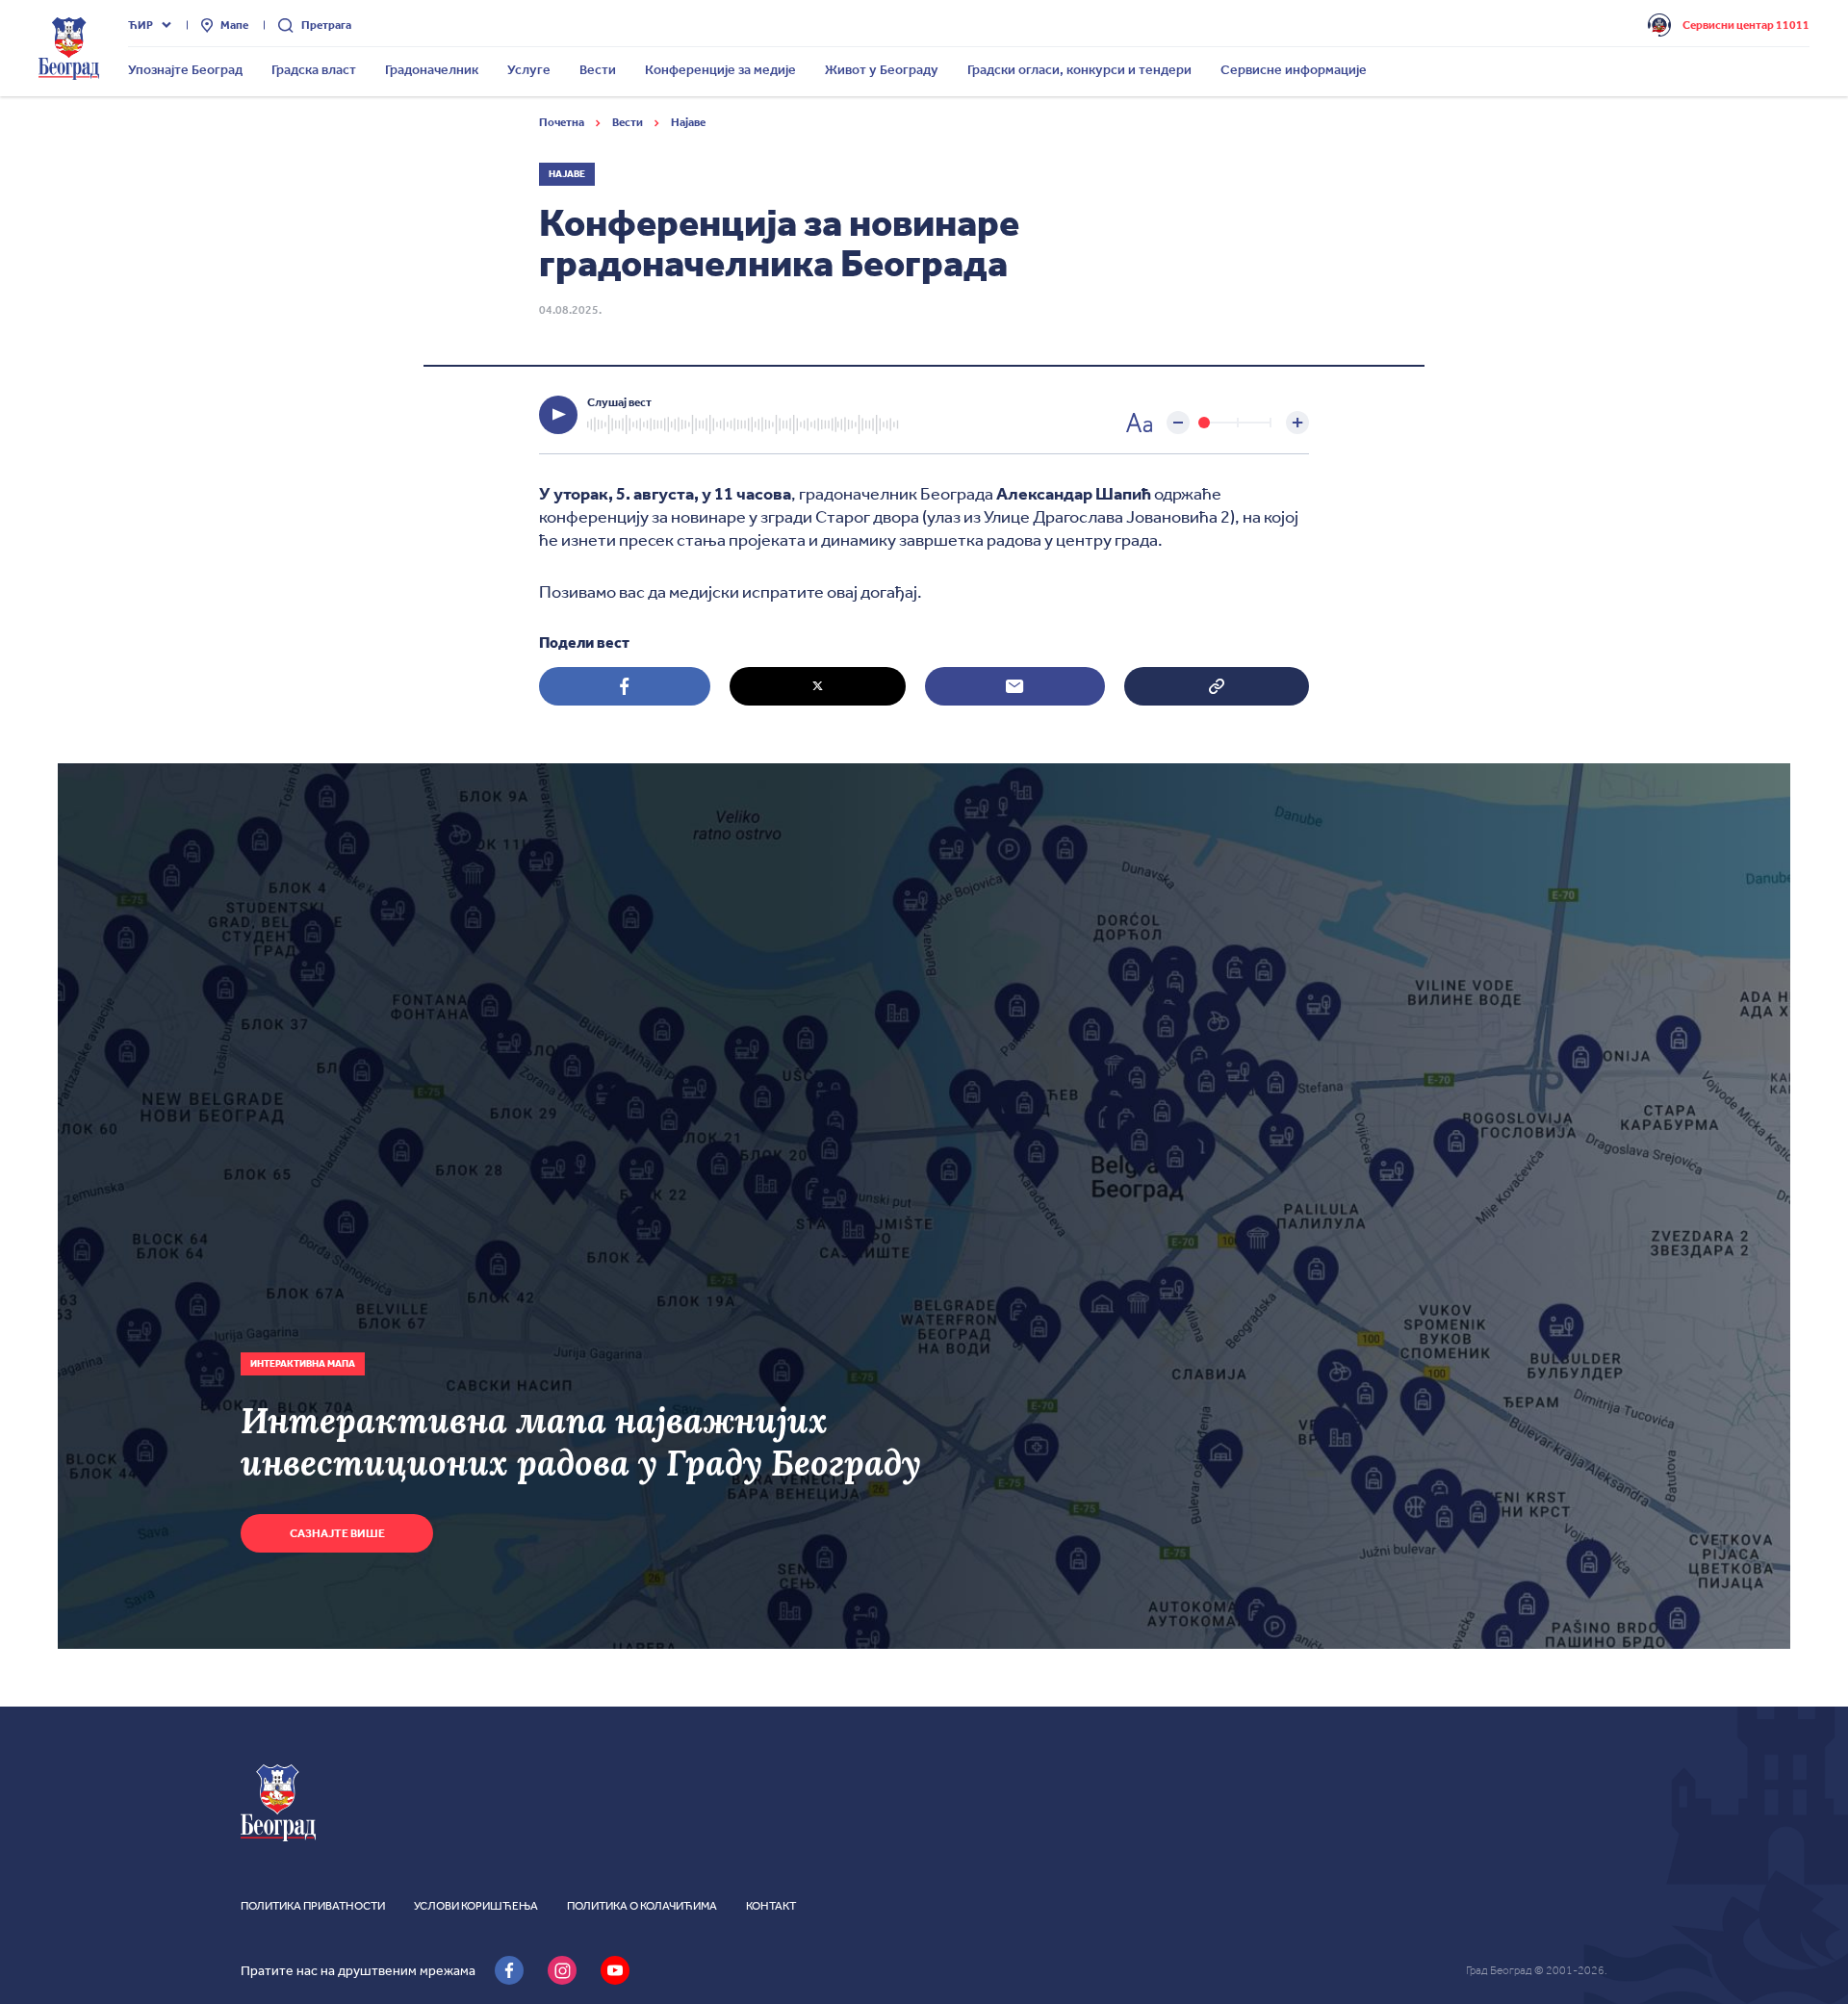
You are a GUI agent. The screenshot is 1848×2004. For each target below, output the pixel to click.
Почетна (563, 122)
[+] (1297, 423)
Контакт (771, 1906)
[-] (1178, 423)
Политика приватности (313, 1906)
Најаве (688, 122)
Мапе (234, 25)
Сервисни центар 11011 (1746, 25)
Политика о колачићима (642, 1906)
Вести (629, 122)
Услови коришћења (476, 1906)
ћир (141, 25)
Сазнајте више (337, 1533)
